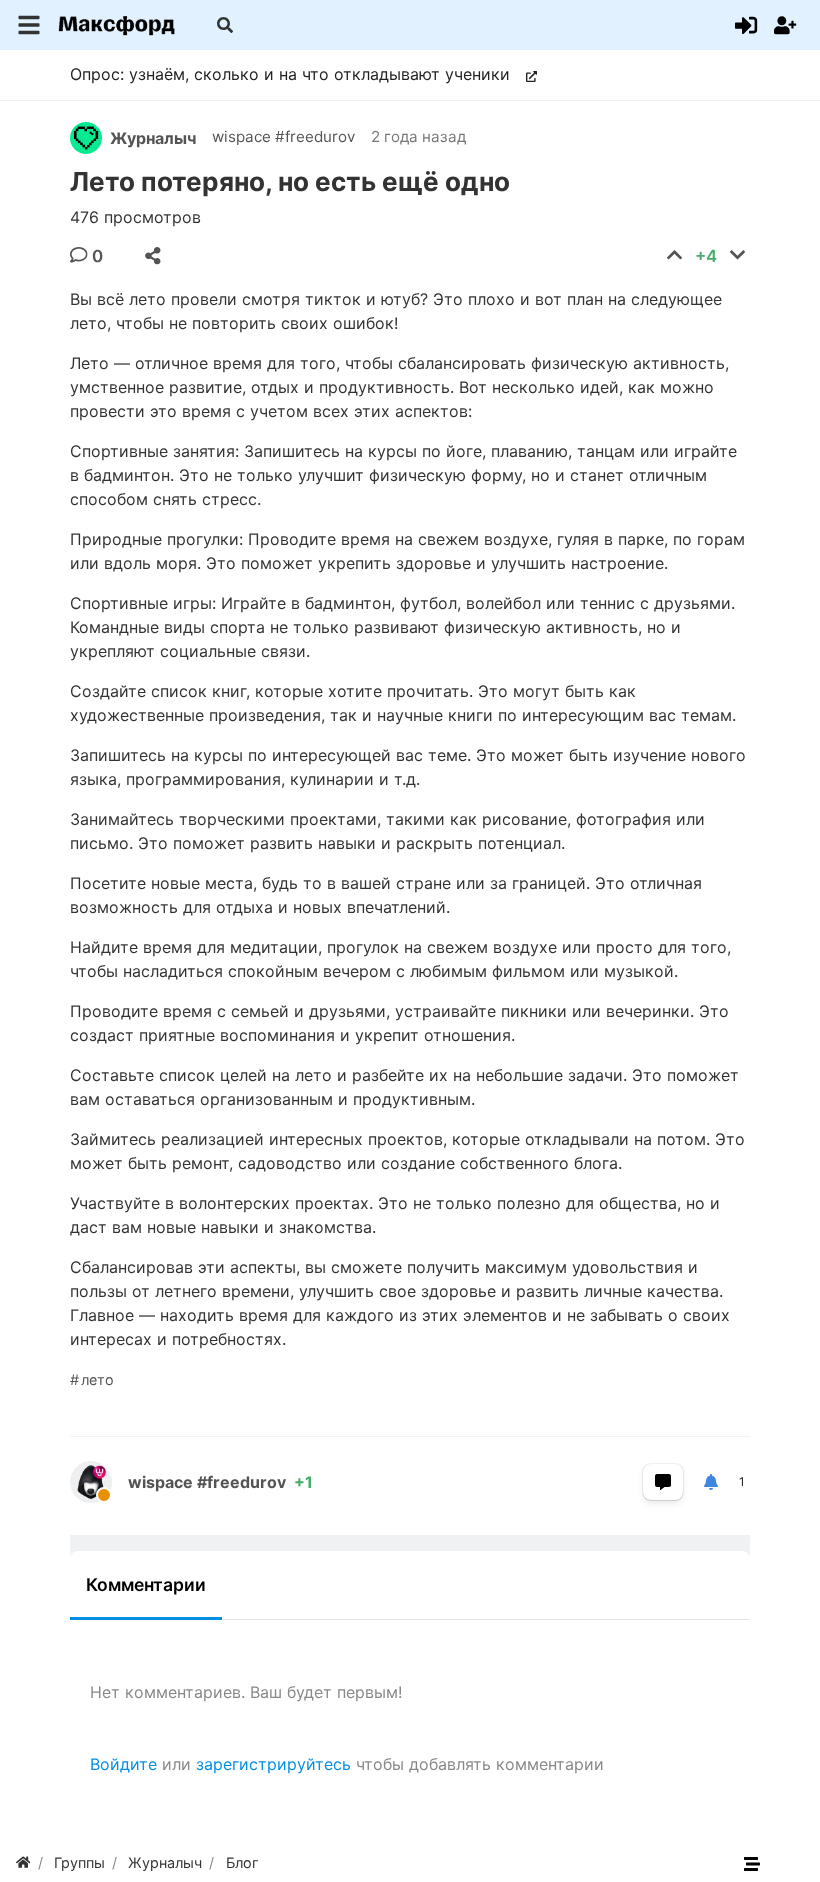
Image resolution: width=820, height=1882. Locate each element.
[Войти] (746, 25)
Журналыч (153, 138)
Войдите (123, 1764)
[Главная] (23, 1862)
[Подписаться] (711, 1482)
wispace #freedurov (283, 136)
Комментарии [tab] (146, 1584)
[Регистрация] (785, 25)
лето (97, 1379)
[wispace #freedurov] (99, 1482)
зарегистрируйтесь (273, 1764)
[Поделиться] (153, 256)
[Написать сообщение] (663, 1482)
